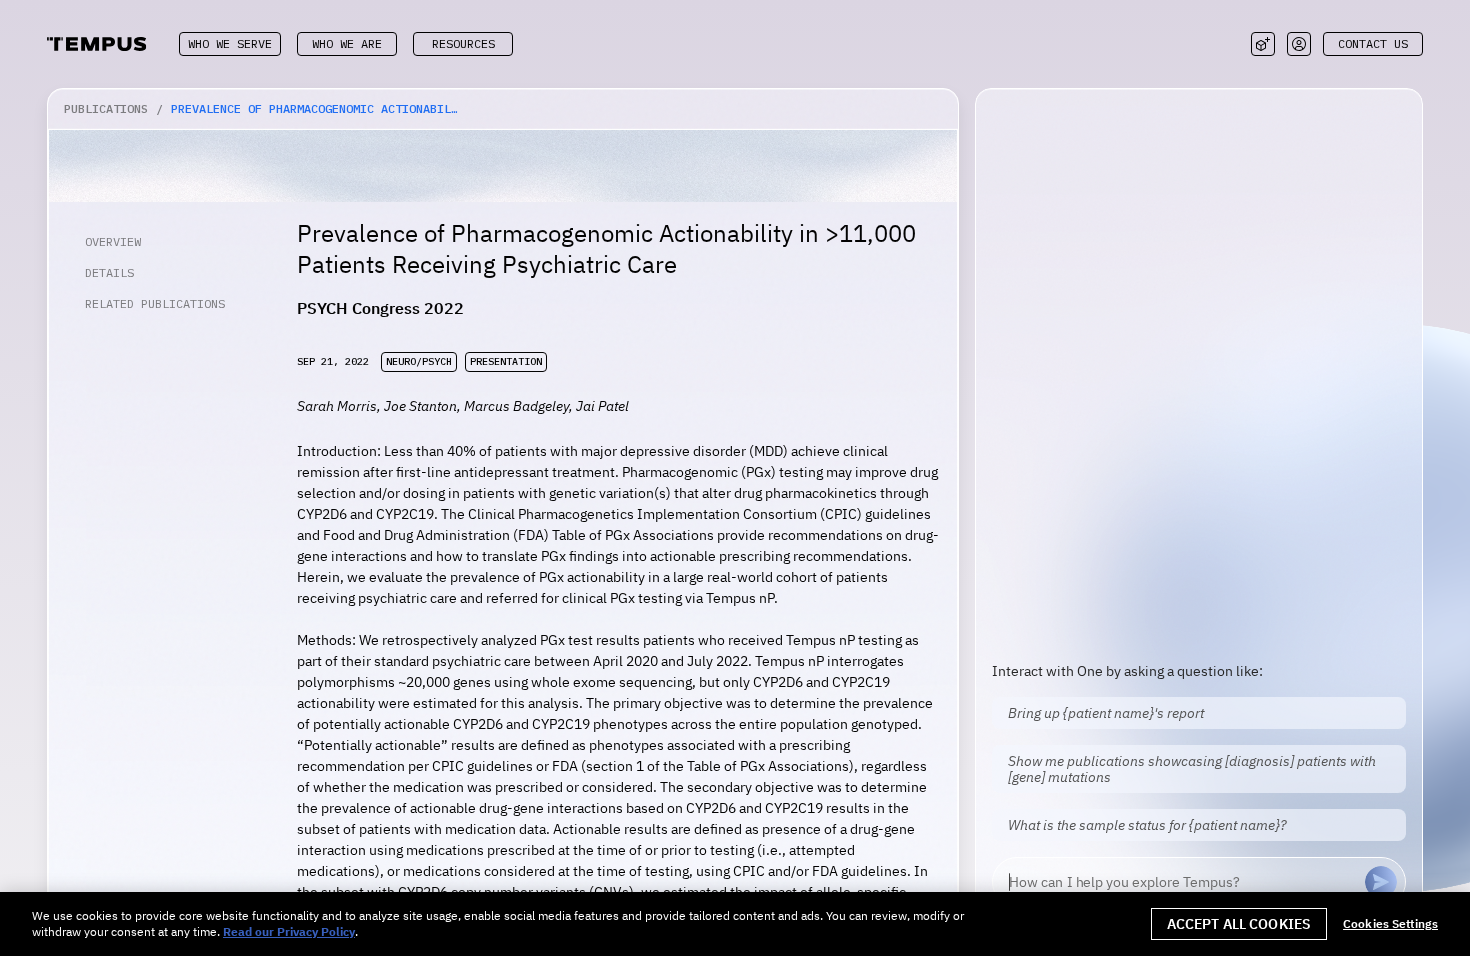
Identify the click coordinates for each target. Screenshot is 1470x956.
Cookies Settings (1390, 924)
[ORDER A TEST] (1263, 44)
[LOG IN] (1299, 44)
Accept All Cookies (1239, 924)
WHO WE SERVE (230, 43)
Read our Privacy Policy (289, 931)
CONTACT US (1373, 43)
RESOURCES (463, 43)
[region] (735, 924)
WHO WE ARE (347, 43)
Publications (106, 109)
